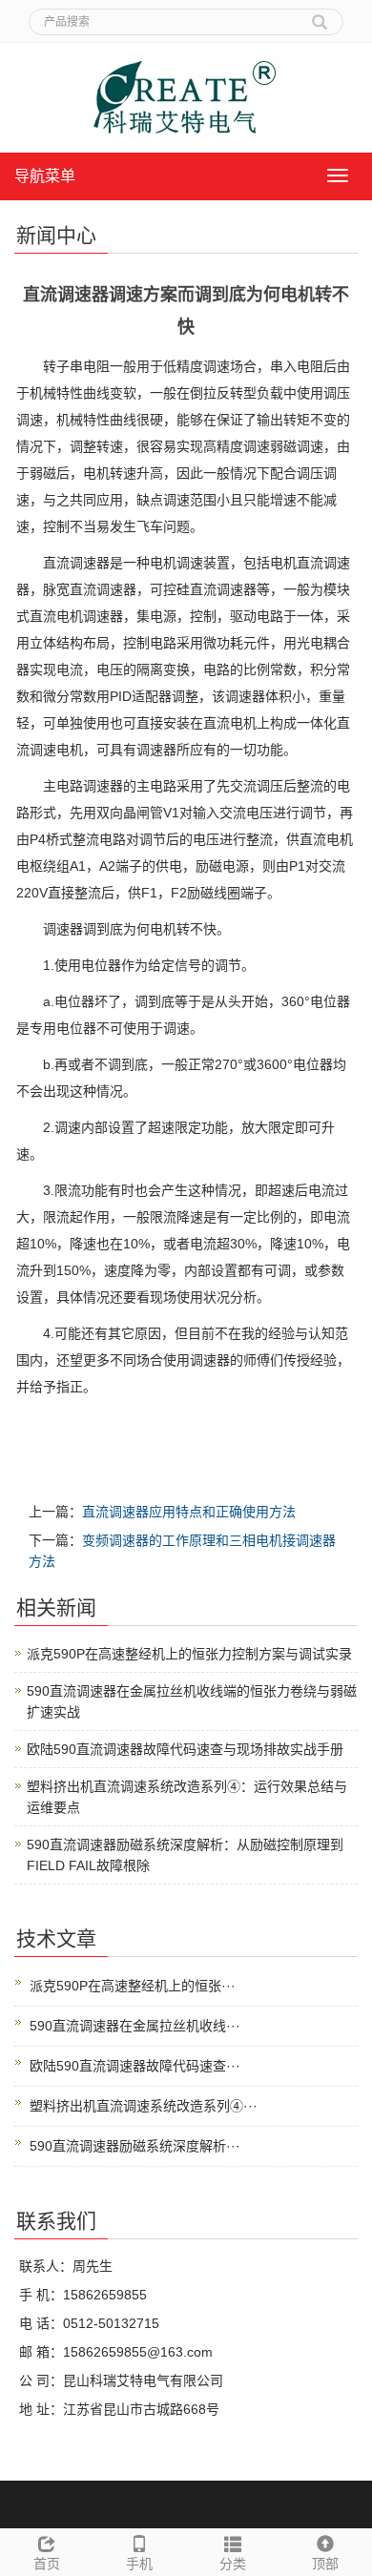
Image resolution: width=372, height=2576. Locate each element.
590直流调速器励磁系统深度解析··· (135, 2146)
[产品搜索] (320, 15)
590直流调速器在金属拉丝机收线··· (135, 2026)
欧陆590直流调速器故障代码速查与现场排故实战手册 (185, 1749)
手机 (139, 2564)
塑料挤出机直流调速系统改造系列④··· (144, 2106)
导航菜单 (45, 176)
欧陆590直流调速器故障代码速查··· (135, 2066)
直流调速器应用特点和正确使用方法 (189, 1512)
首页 (47, 2564)
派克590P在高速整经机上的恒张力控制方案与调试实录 (189, 1654)
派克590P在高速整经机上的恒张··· (133, 1986)
